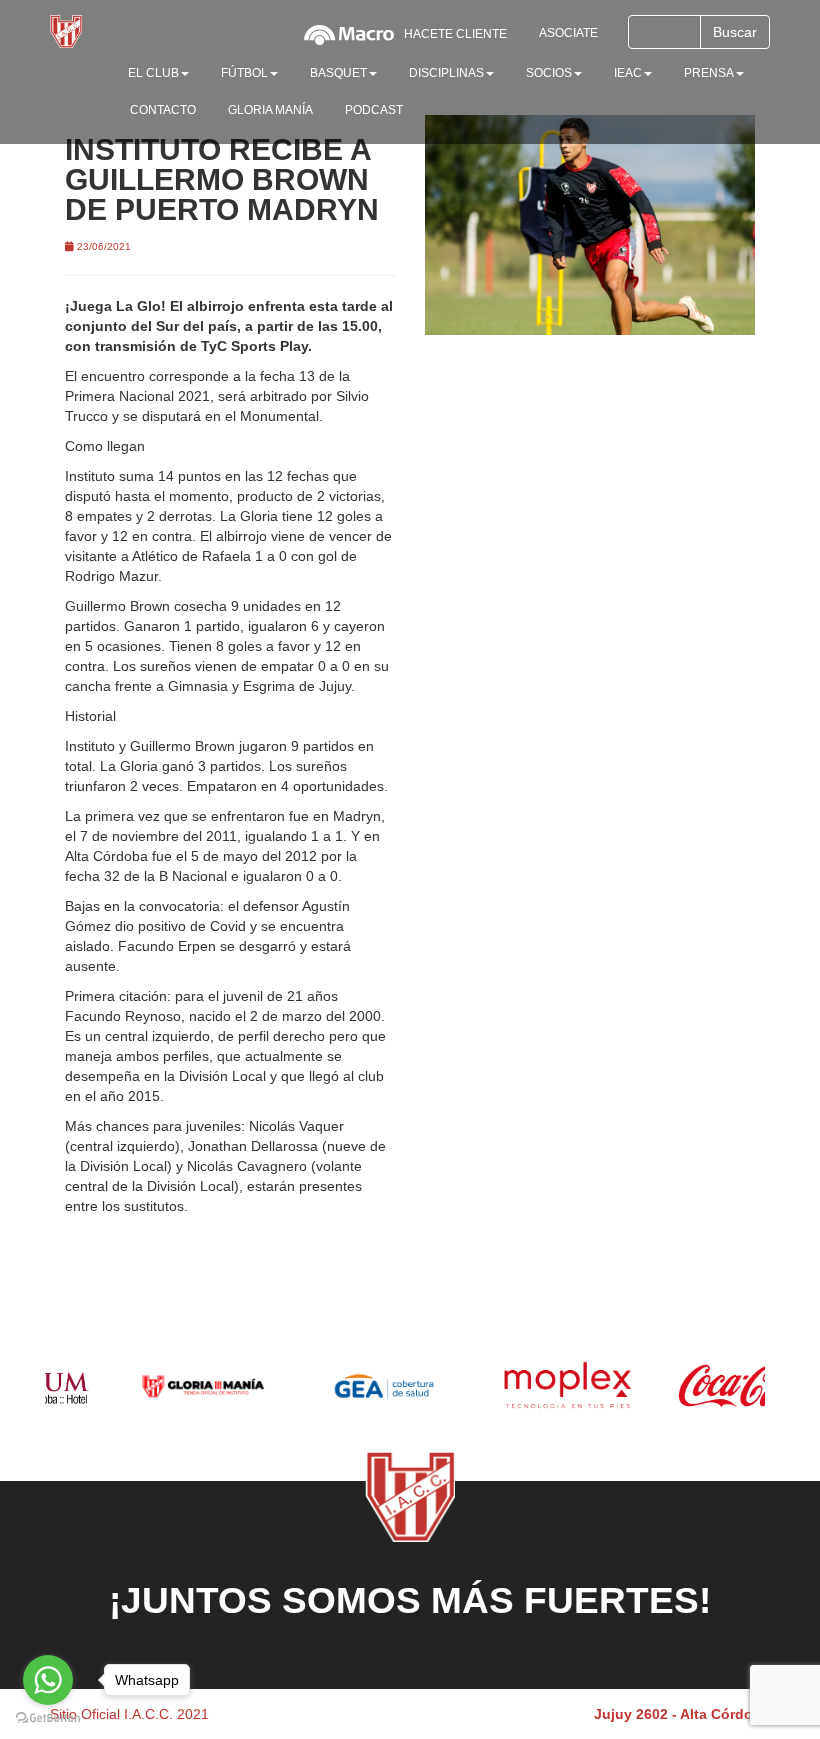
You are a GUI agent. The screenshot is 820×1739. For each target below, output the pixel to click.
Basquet (338, 73)
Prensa (709, 73)
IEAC (628, 73)
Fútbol (244, 73)
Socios (549, 73)
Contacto (163, 110)
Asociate (568, 33)
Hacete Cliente (455, 34)
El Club (153, 73)
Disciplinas (446, 73)
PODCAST (374, 110)
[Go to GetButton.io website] (48, 1718)
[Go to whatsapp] (48, 1680)
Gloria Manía (270, 110)
